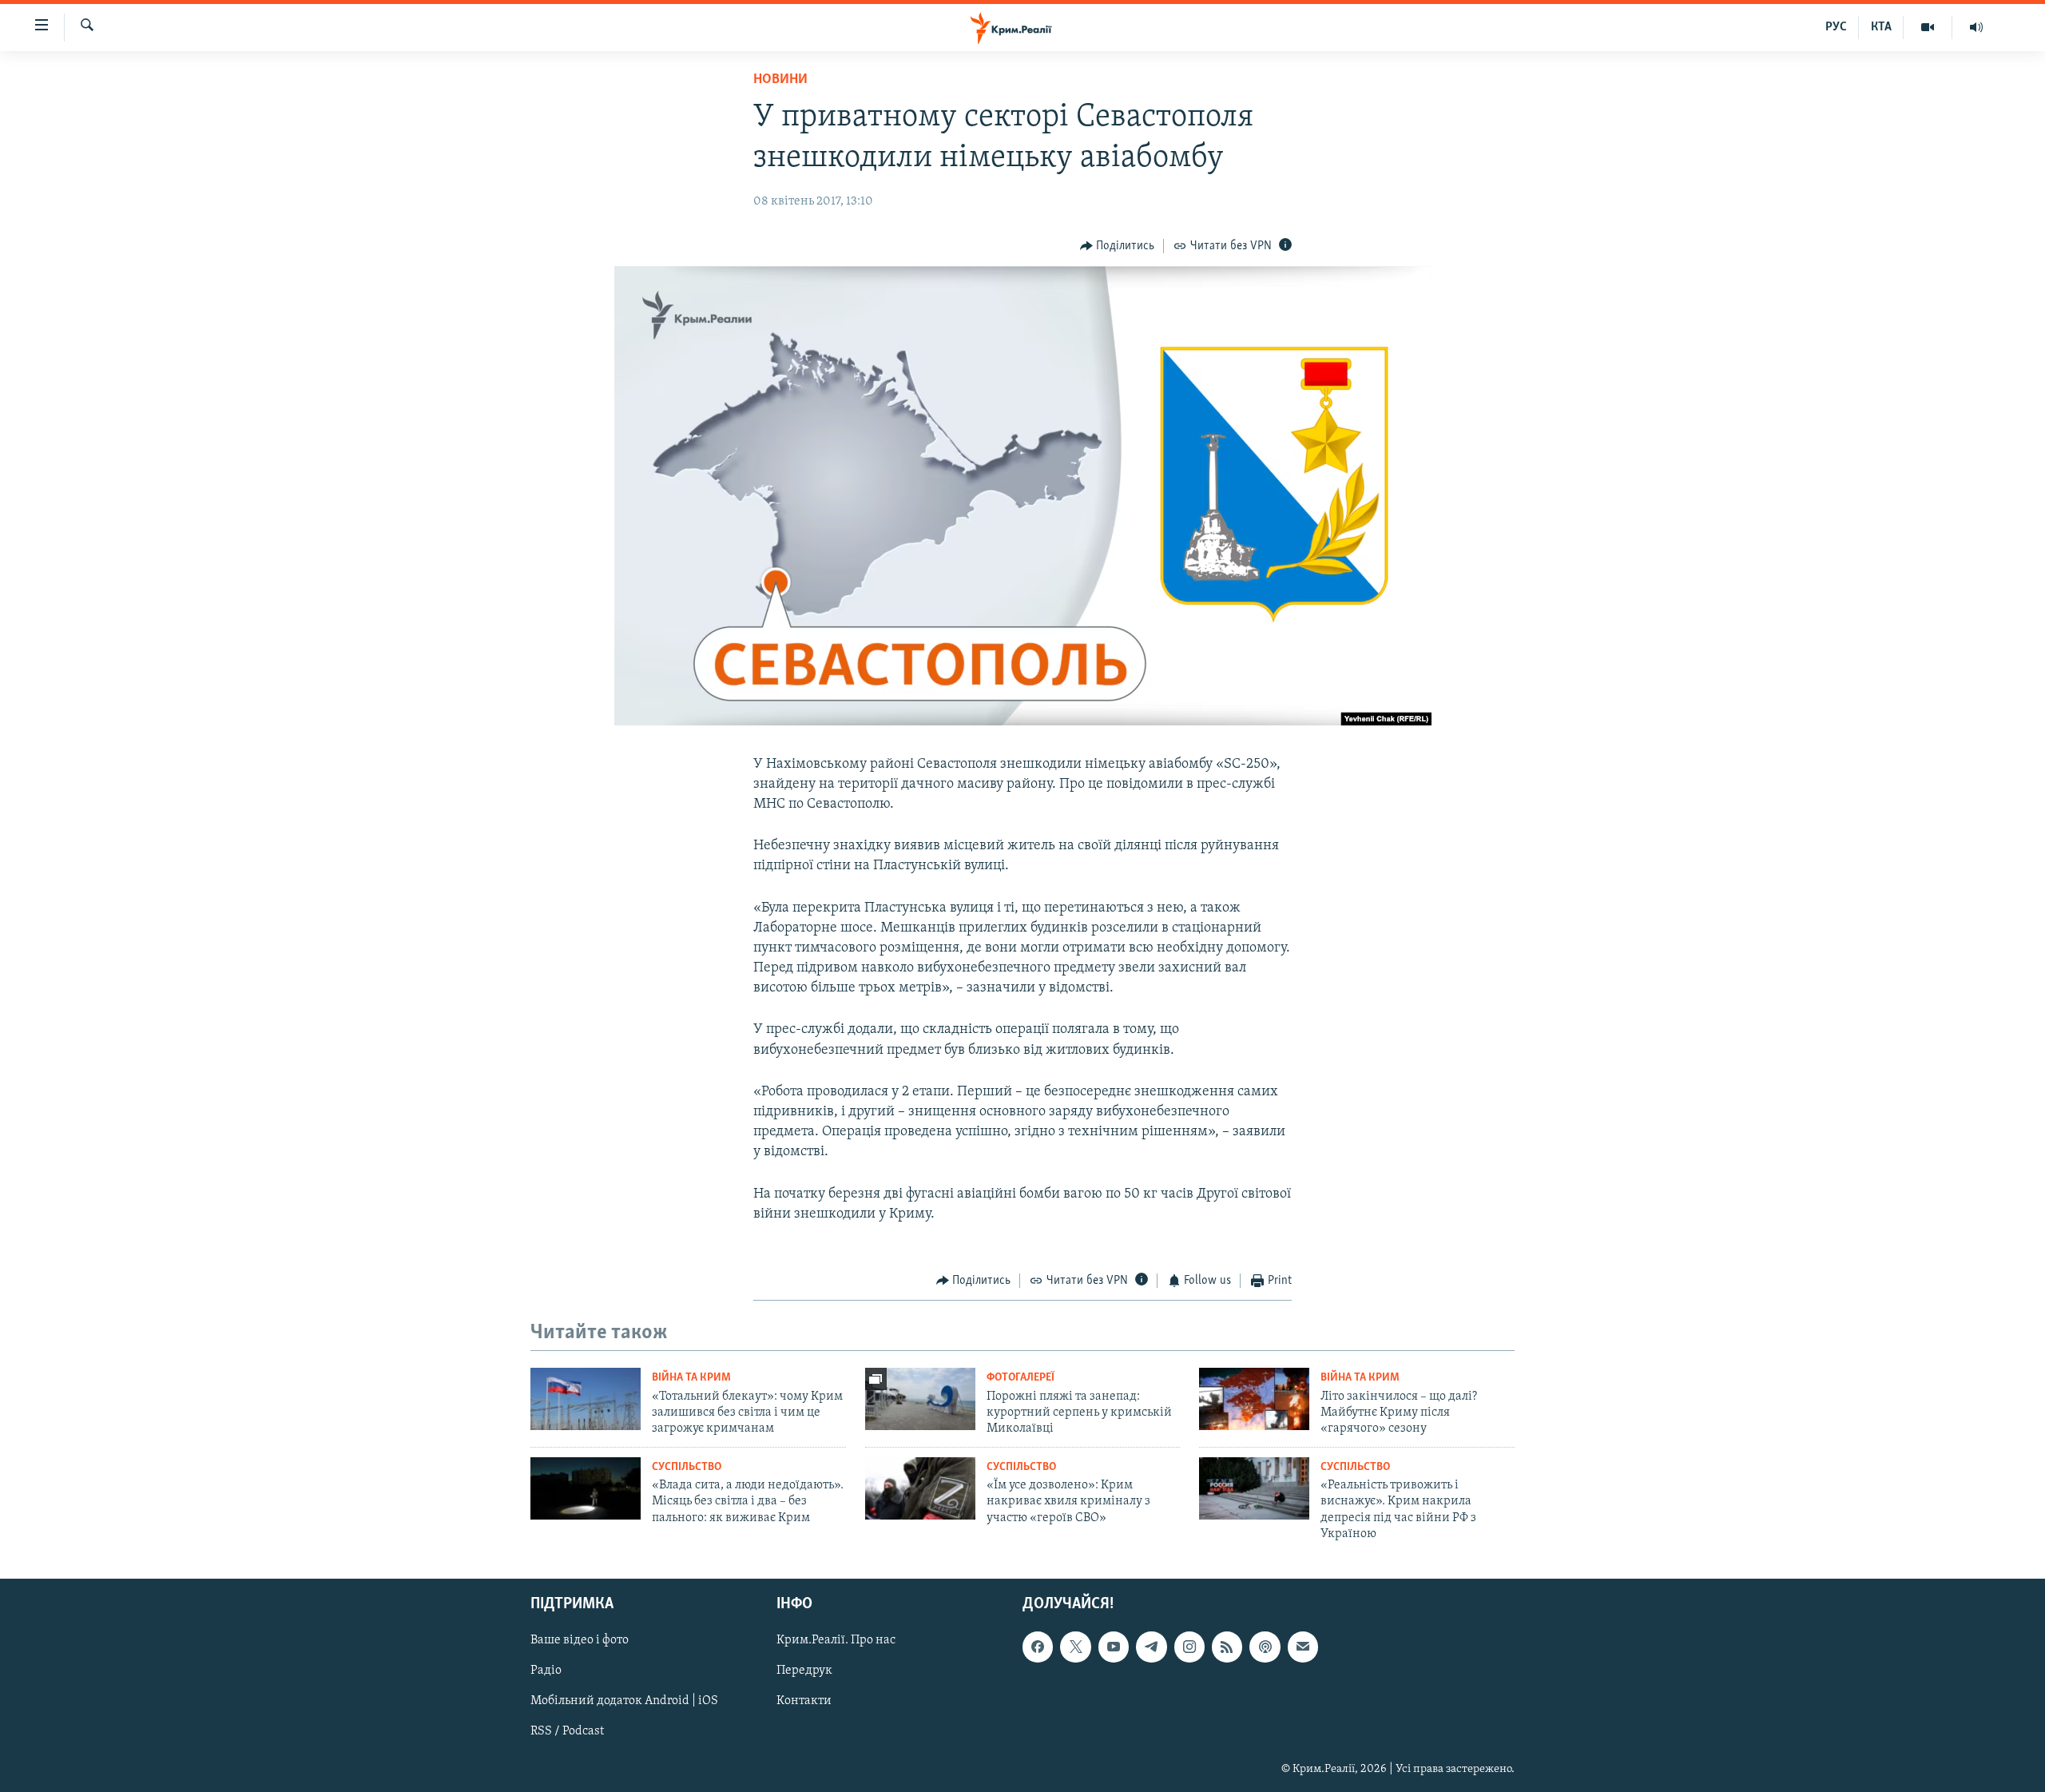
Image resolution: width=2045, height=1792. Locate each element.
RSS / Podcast (567, 1732)
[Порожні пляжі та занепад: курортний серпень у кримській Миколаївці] (920, 1399)
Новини (780, 80)
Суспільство (687, 1467)
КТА (1881, 27)
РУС (1836, 27)
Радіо (546, 1671)
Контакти (804, 1702)
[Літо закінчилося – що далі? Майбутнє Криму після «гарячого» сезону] (1254, 1399)
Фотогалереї (1021, 1378)
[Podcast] (1265, 1647)
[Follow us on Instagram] (1189, 1647)
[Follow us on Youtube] (1114, 1647)
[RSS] (1227, 1647)
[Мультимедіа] (1928, 27)
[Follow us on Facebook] (1038, 1647)
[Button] (1118, 246)
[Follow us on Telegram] (1151, 1647)
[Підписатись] (1303, 1647)
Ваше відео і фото (580, 1641)
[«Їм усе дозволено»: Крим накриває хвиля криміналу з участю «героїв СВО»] (920, 1488)
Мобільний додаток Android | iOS (624, 1702)
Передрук (804, 1671)
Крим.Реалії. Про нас (836, 1641)
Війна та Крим (691, 1378)
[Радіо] (1976, 27)
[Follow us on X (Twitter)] (1075, 1647)
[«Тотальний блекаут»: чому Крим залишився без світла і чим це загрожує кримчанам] (586, 1399)
